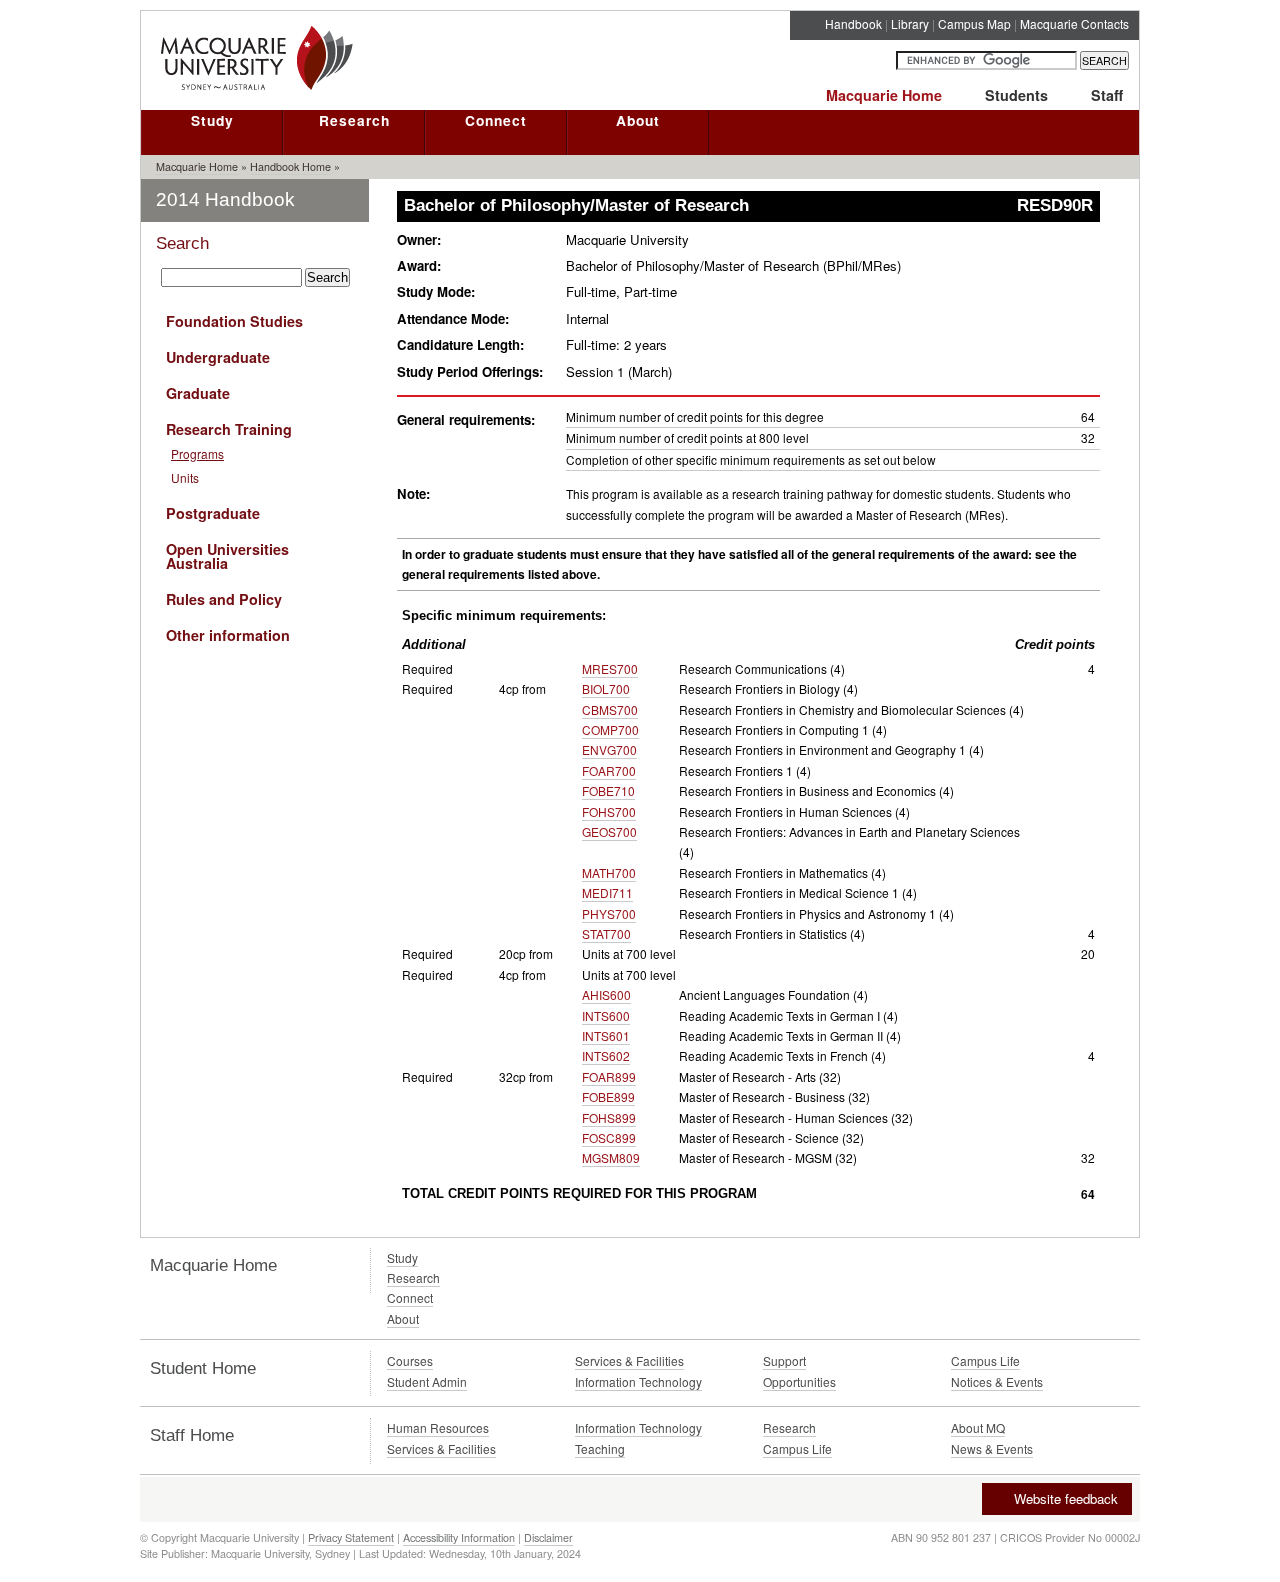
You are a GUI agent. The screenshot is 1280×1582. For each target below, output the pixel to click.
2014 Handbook (225, 199)
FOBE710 (608, 790)
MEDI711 (607, 892)
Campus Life (985, 1360)
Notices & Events (997, 1381)
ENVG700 (609, 749)
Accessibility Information (459, 1537)
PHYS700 (609, 913)
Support (784, 1360)
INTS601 (606, 1035)
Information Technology (638, 1381)
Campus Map (974, 23)
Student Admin (427, 1381)
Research (354, 120)
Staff (1107, 95)
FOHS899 (609, 1117)
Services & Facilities (629, 1360)
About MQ (978, 1427)
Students (1016, 95)
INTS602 (606, 1055)
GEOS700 (609, 831)
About (638, 120)
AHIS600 (606, 994)
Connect (496, 120)
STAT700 (606, 933)
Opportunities (799, 1381)
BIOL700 (606, 688)
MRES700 (610, 668)
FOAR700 (609, 770)
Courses (410, 1360)
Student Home (203, 1368)
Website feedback (1066, 1498)
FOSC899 (609, 1137)
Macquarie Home (884, 95)
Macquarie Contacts (1074, 23)
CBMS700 (610, 709)
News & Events (992, 1448)
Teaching (600, 1448)
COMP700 (610, 729)
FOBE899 (608, 1096)
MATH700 (609, 872)
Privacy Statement (351, 1537)
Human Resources (438, 1427)
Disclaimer (548, 1537)
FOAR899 (609, 1076)
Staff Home (192, 1435)
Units (185, 477)
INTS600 (606, 1015)
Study (212, 120)
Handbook (853, 23)
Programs (197, 453)
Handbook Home (290, 166)
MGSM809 (611, 1157)
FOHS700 (609, 811)
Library (910, 23)
